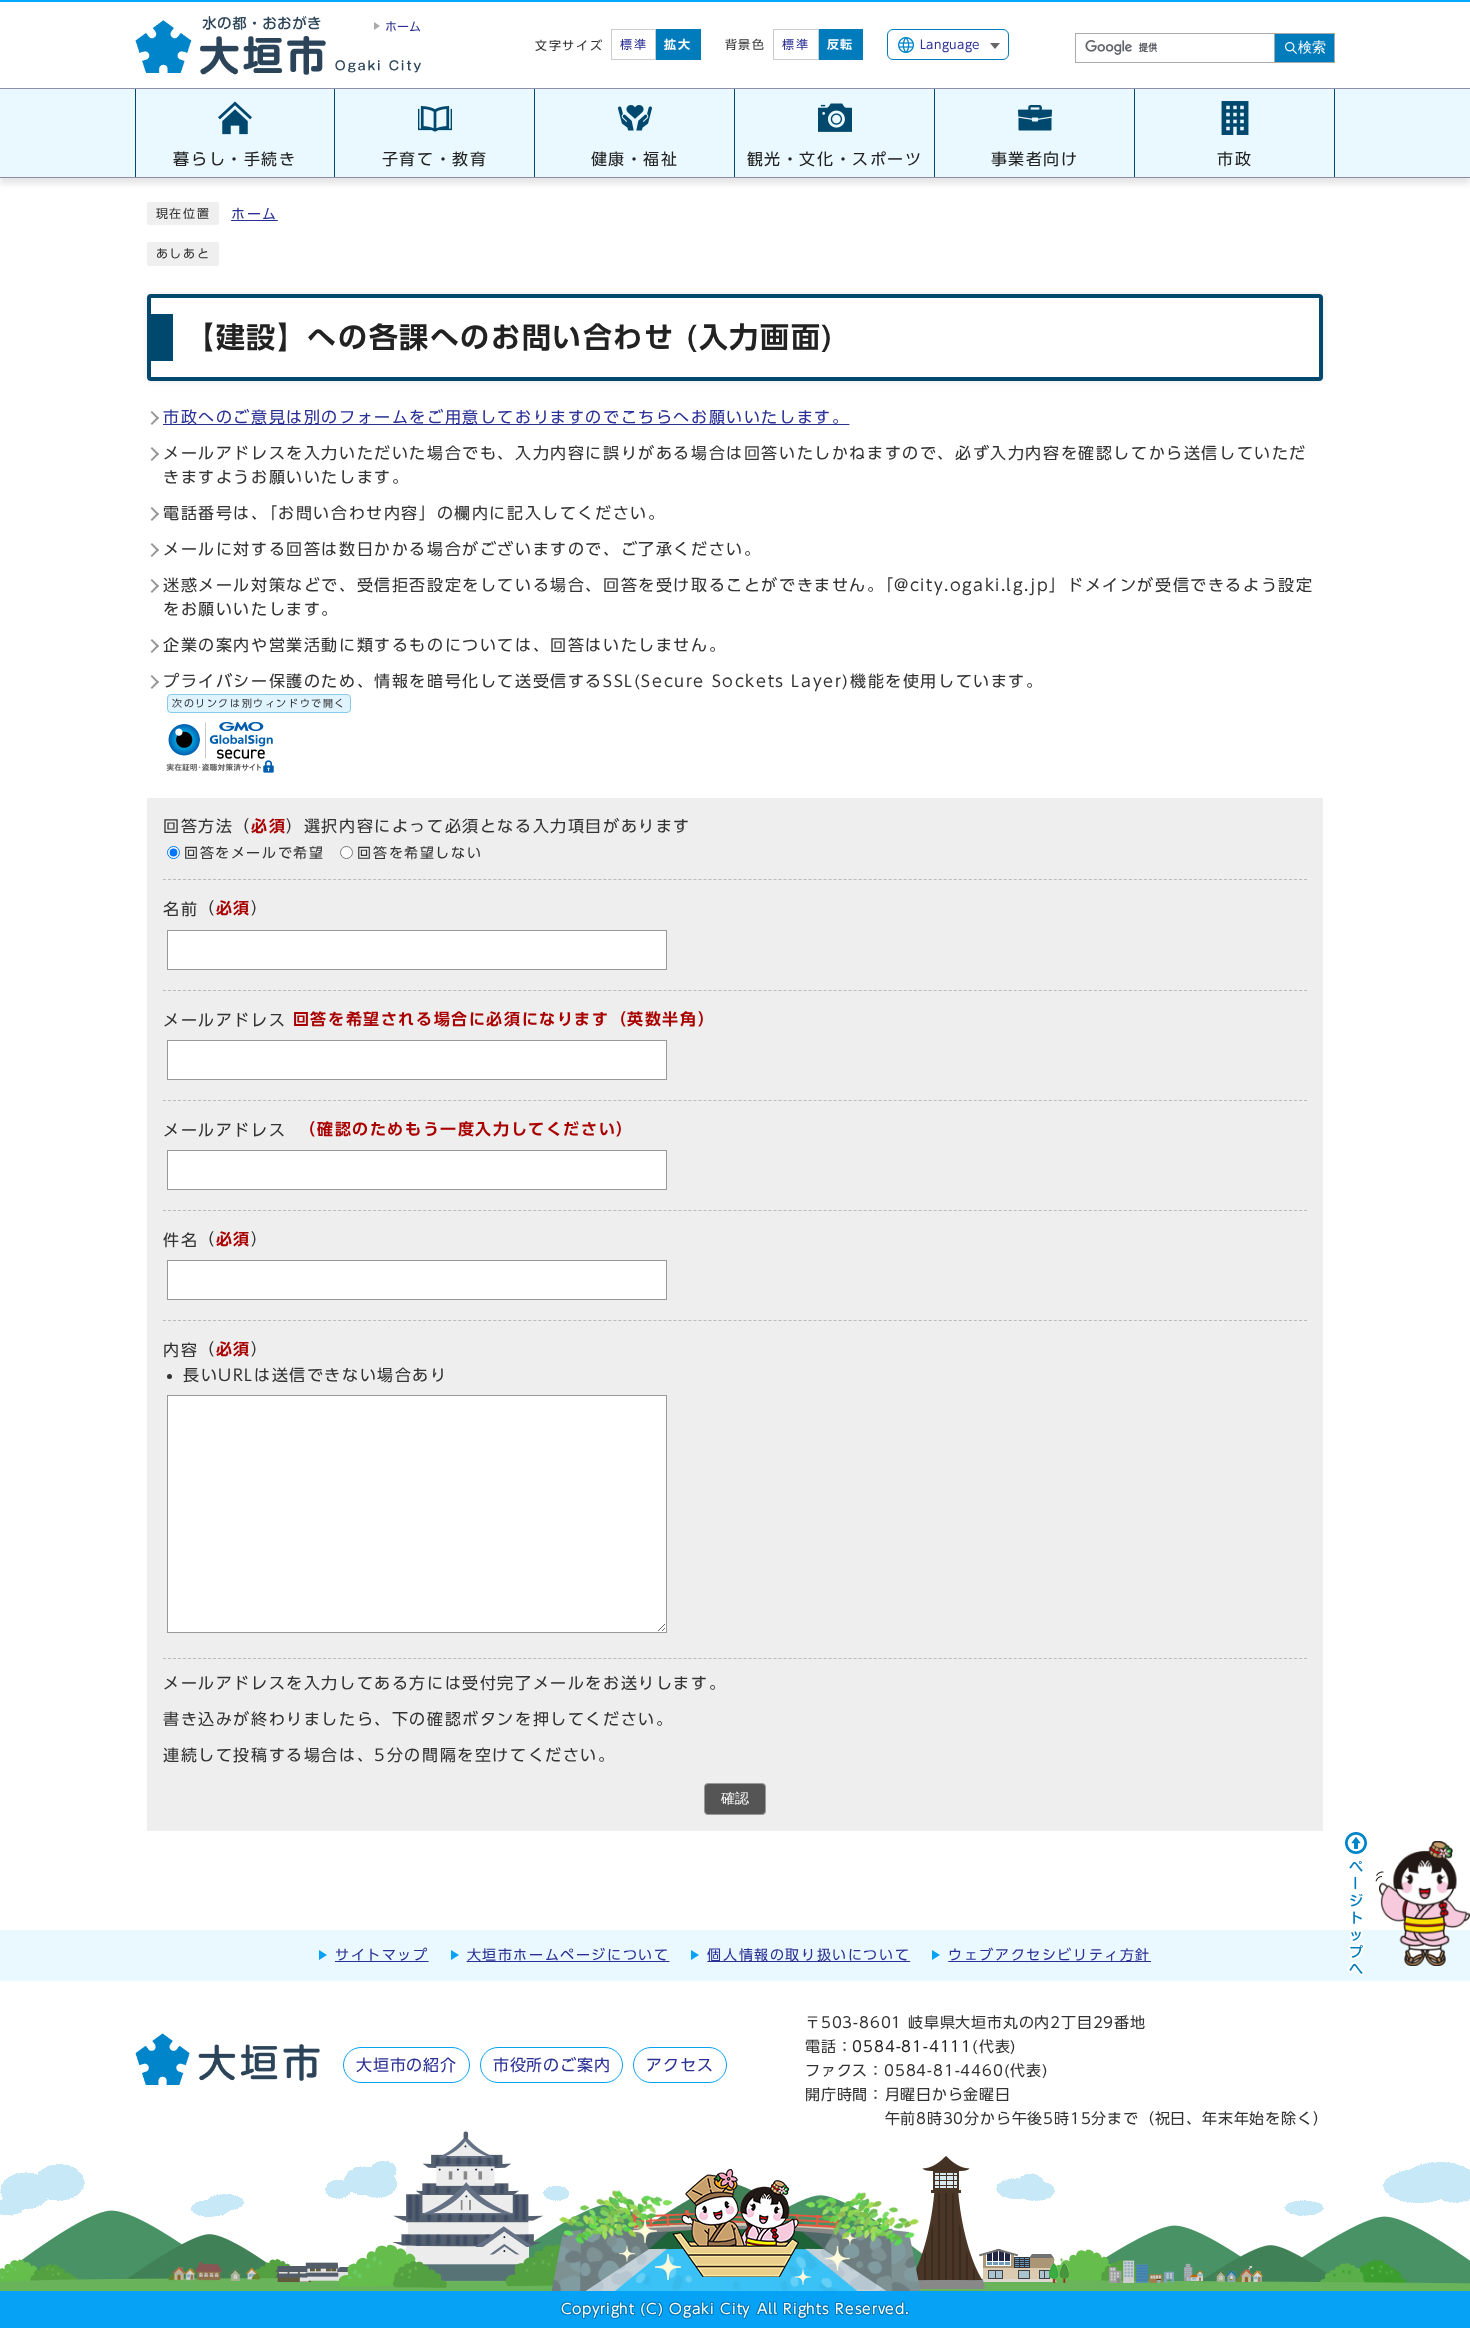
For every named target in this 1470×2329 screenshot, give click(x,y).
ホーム (254, 214)
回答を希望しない (419, 853)
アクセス (679, 2065)
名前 (180, 910)
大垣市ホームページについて (568, 1955)
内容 (180, 1351)
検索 (1312, 47)
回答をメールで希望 (254, 853)
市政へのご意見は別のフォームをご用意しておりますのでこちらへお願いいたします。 (506, 417)
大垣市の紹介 (406, 2065)
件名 (180, 1240)
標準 (633, 44)
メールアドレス (224, 1020)
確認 (735, 1798)
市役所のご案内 (552, 2065)
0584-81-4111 (912, 2046)
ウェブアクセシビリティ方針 (1049, 1955)
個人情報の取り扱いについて (808, 1955)
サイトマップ (382, 1955)
